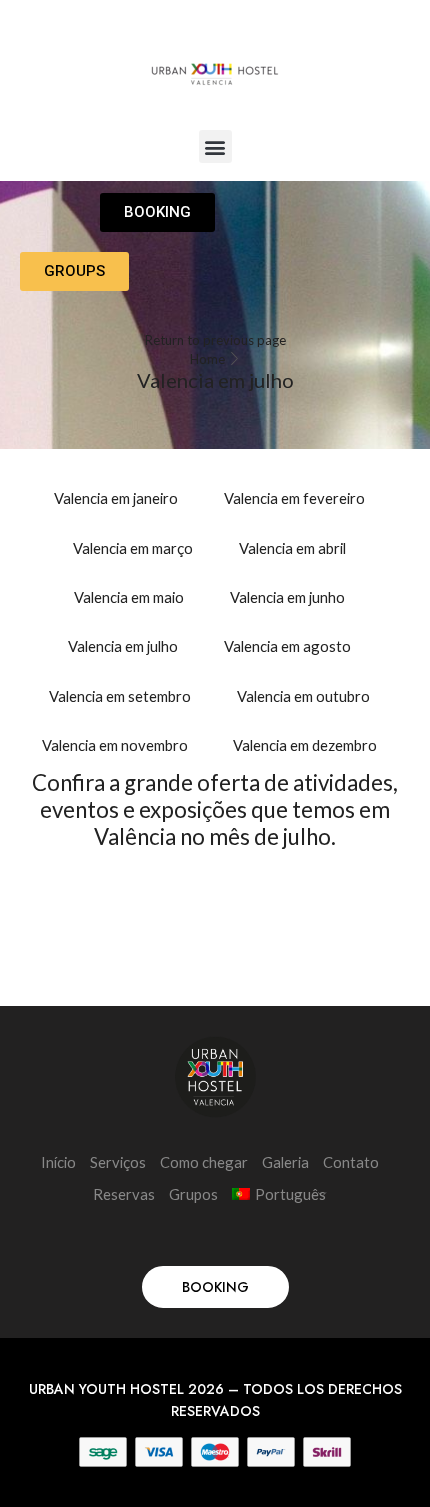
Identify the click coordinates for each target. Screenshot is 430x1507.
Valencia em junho (287, 597)
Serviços (118, 1162)
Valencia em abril (292, 548)
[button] (215, 146)
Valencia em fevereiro (294, 498)
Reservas (124, 1194)
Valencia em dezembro (305, 745)
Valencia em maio (129, 597)
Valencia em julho (123, 646)
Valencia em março (133, 548)
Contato (351, 1162)
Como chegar (204, 1162)
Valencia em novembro (115, 745)
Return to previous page (215, 340)
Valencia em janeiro (116, 498)
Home (207, 359)
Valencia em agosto (287, 646)
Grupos (193, 1194)
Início (58, 1162)
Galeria (285, 1162)
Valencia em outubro (303, 696)
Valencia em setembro (120, 696)
